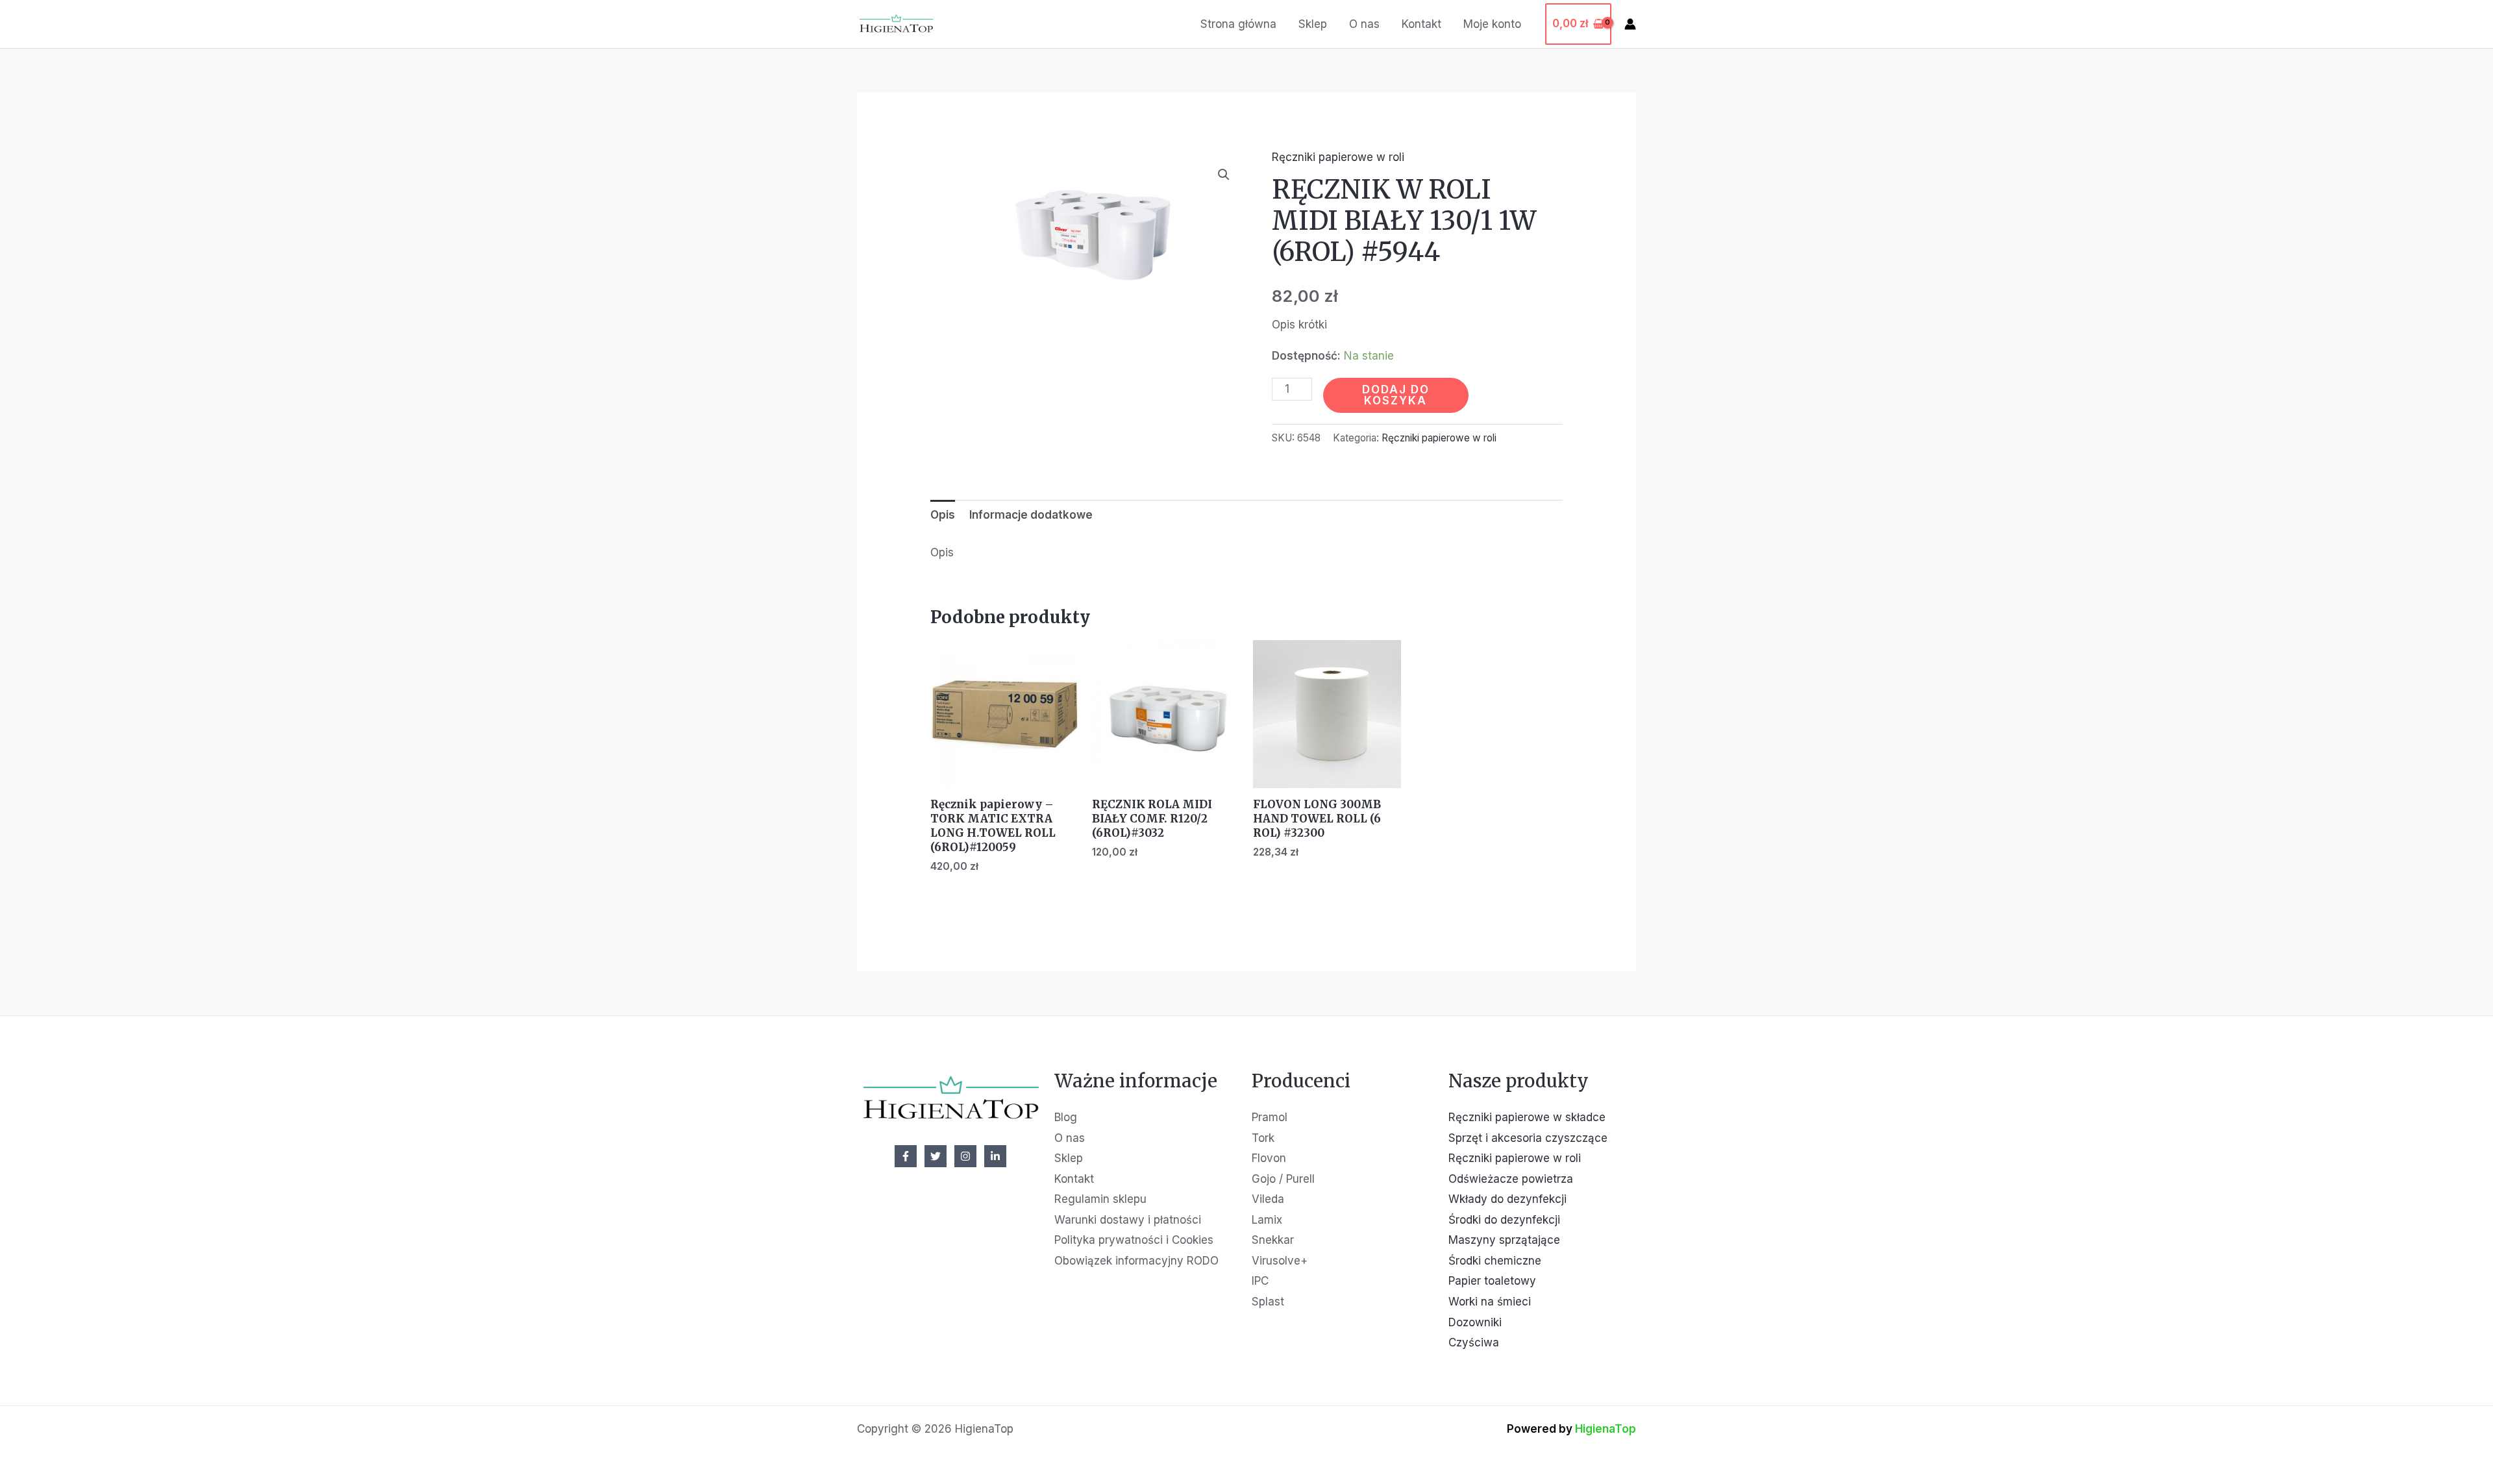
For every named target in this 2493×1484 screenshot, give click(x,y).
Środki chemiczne (1495, 1261)
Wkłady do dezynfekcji (1507, 1199)
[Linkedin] (995, 1156)
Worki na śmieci (1490, 1302)
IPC (1260, 1281)
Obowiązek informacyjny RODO (1136, 1261)
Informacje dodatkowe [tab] (1031, 515)
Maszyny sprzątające (1504, 1240)
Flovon (1269, 1158)
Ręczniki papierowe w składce (1527, 1117)
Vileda (1268, 1199)
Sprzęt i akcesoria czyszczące (1528, 1138)
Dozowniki (1475, 1322)
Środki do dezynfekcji (1504, 1220)
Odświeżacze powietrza (1511, 1179)
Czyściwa (1474, 1342)
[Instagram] (965, 1156)
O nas (1364, 24)
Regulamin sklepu (1100, 1199)
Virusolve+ (1280, 1261)
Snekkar (1273, 1240)
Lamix (1267, 1220)
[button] (1224, 175)
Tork (1263, 1138)
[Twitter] (936, 1156)
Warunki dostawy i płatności (1128, 1220)
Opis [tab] (943, 515)
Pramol (1270, 1117)
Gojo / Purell (1283, 1179)
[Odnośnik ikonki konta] (1630, 24)
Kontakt (1421, 24)
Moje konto (1492, 24)
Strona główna (1238, 24)
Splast (1268, 1302)
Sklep (1313, 24)
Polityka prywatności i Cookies (1134, 1240)
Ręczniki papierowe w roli (1338, 157)
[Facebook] (906, 1156)
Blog (1066, 1117)
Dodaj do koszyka (1396, 395)
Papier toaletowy (1492, 1281)
